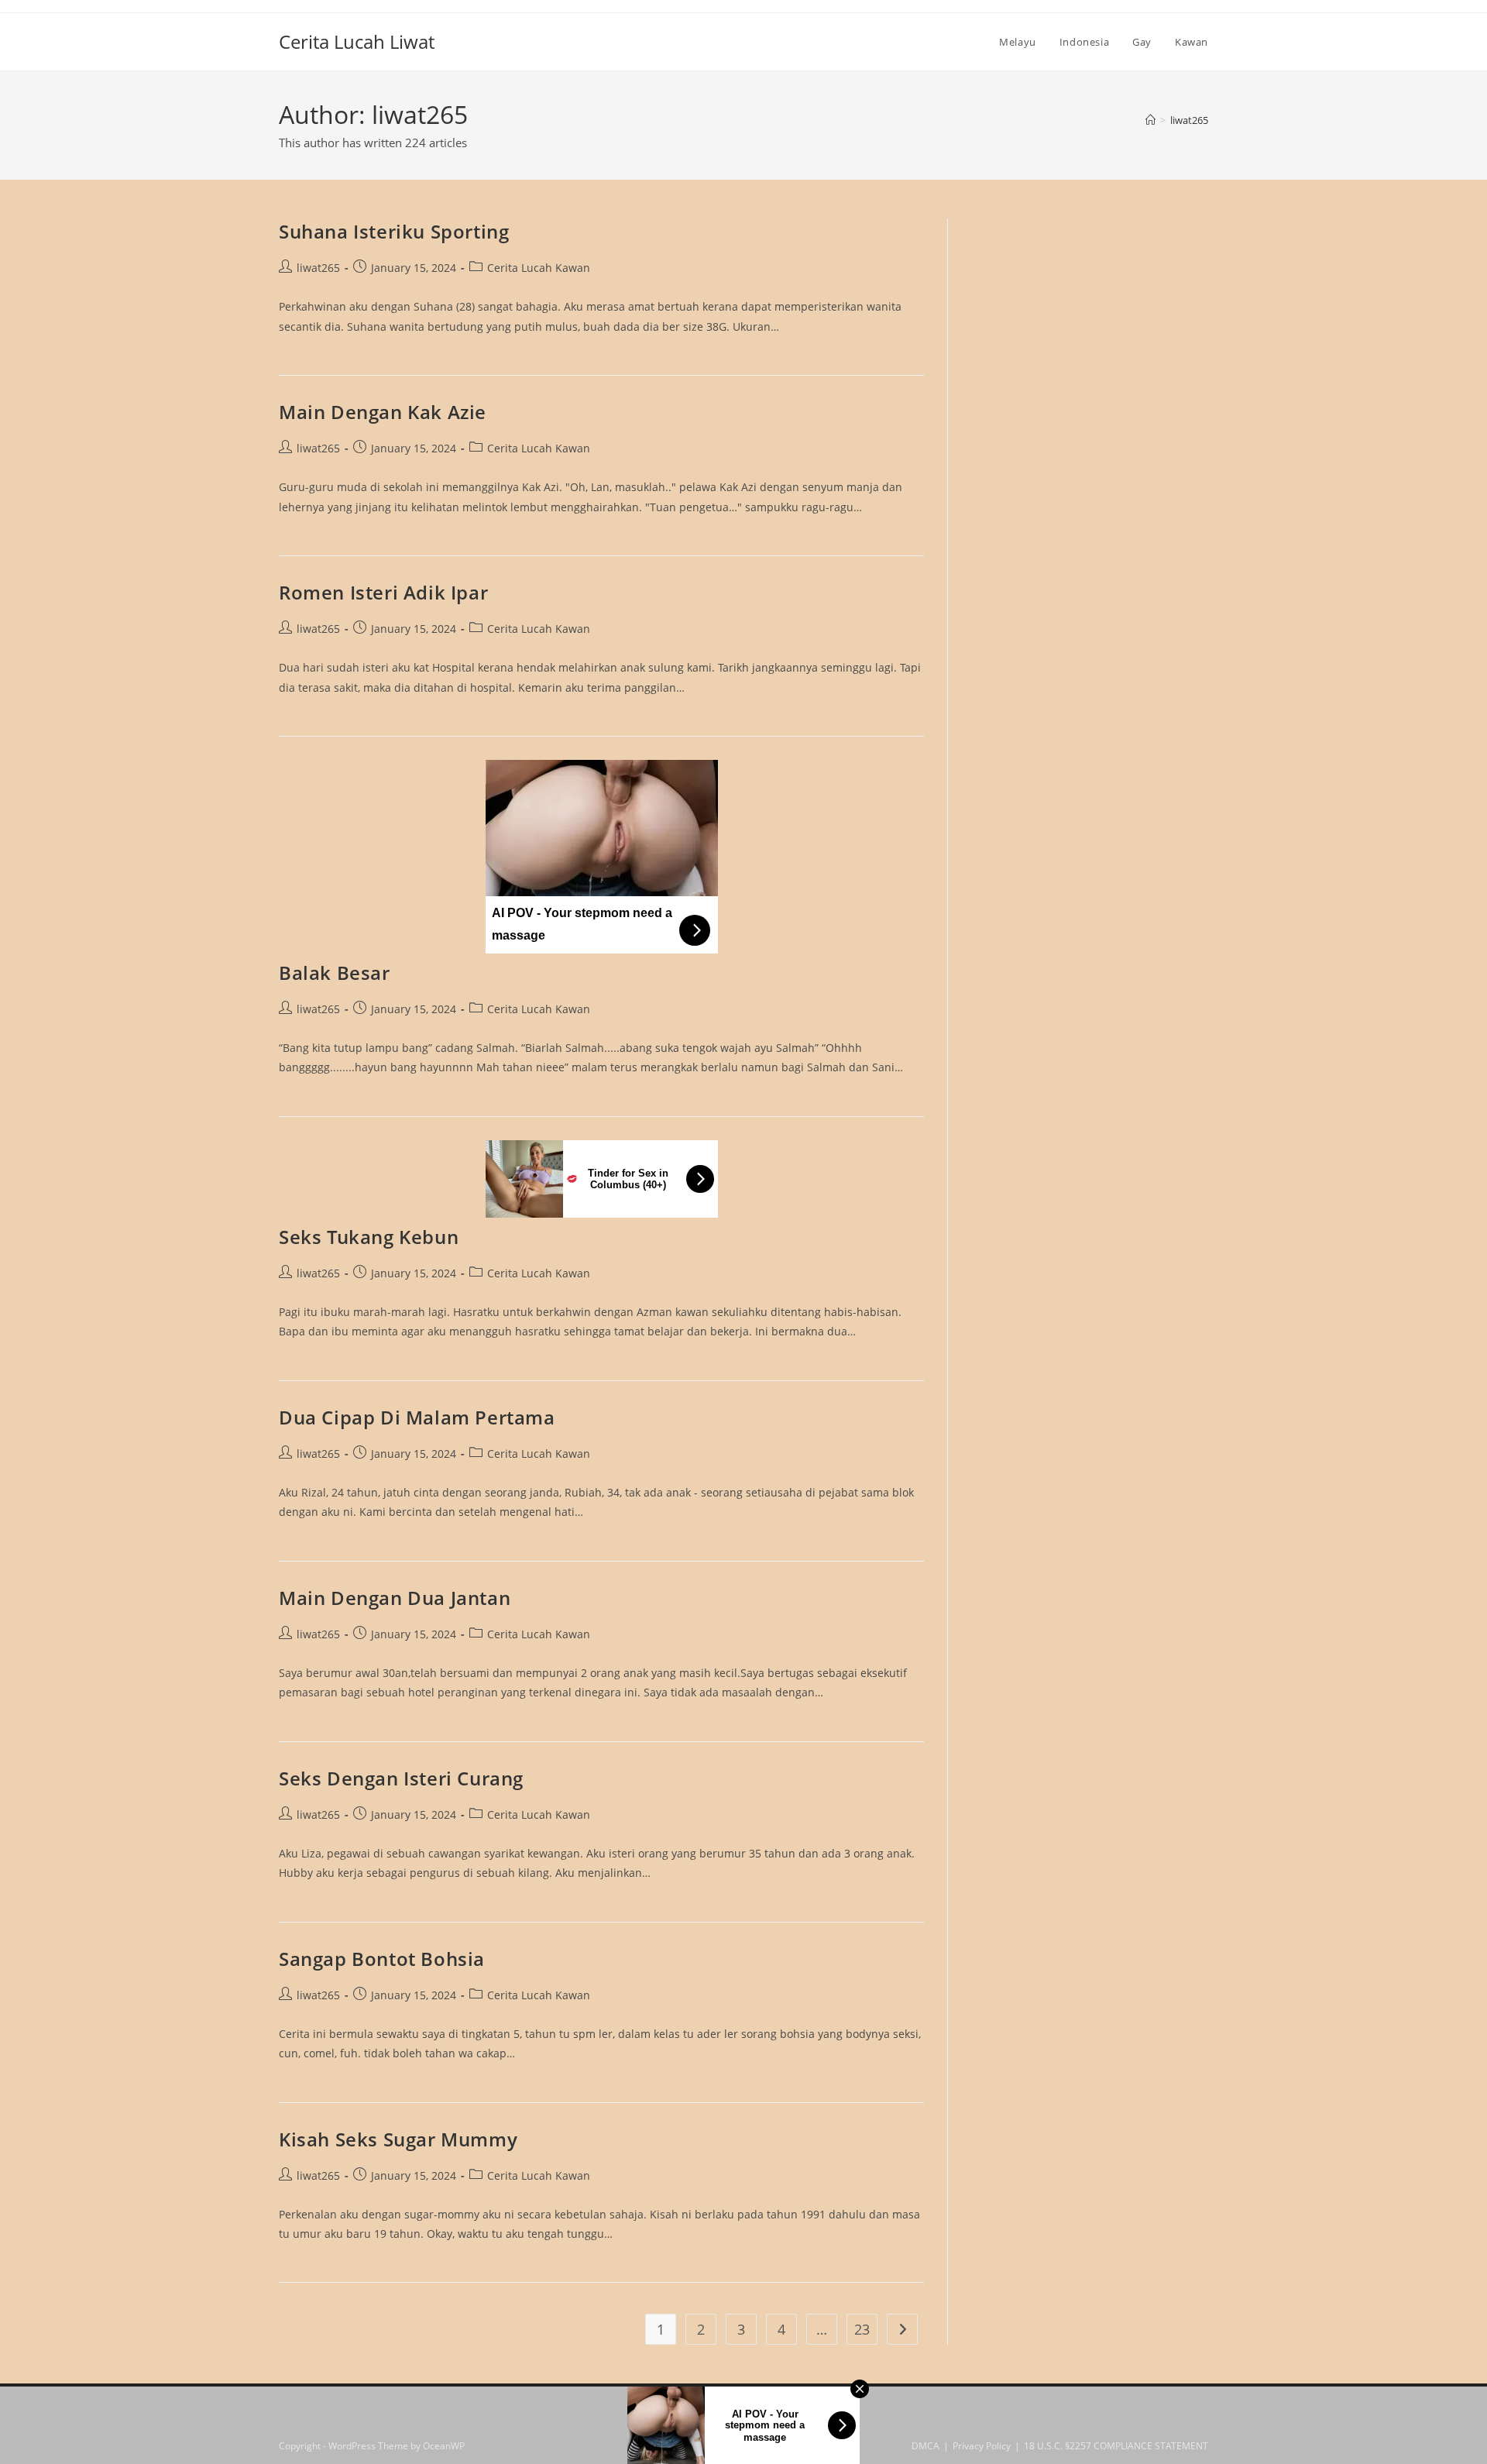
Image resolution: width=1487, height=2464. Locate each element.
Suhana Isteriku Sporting (394, 231)
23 (862, 2329)
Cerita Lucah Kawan (539, 268)
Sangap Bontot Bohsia (382, 1959)
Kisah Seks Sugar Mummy (398, 2139)
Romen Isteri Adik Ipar (383, 592)
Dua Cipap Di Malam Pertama (417, 1417)
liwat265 (1189, 120)
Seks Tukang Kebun (369, 1237)
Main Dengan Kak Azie (383, 412)
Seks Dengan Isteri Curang (401, 1778)
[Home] (1150, 120)
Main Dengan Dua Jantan (395, 1598)
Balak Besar (335, 973)
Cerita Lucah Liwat (357, 41)
